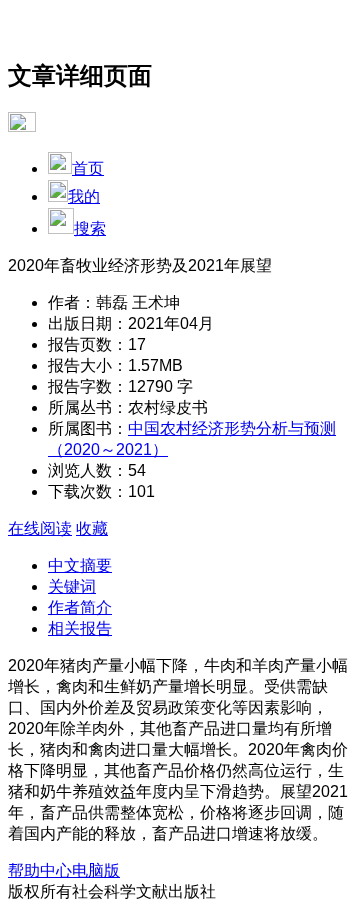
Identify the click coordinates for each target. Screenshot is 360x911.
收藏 (92, 528)
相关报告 (80, 628)
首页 (88, 168)
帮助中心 (40, 870)
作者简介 (80, 607)
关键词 (72, 586)
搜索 (90, 228)
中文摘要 (80, 565)
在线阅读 (40, 528)
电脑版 (96, 870)
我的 (84, 196)
